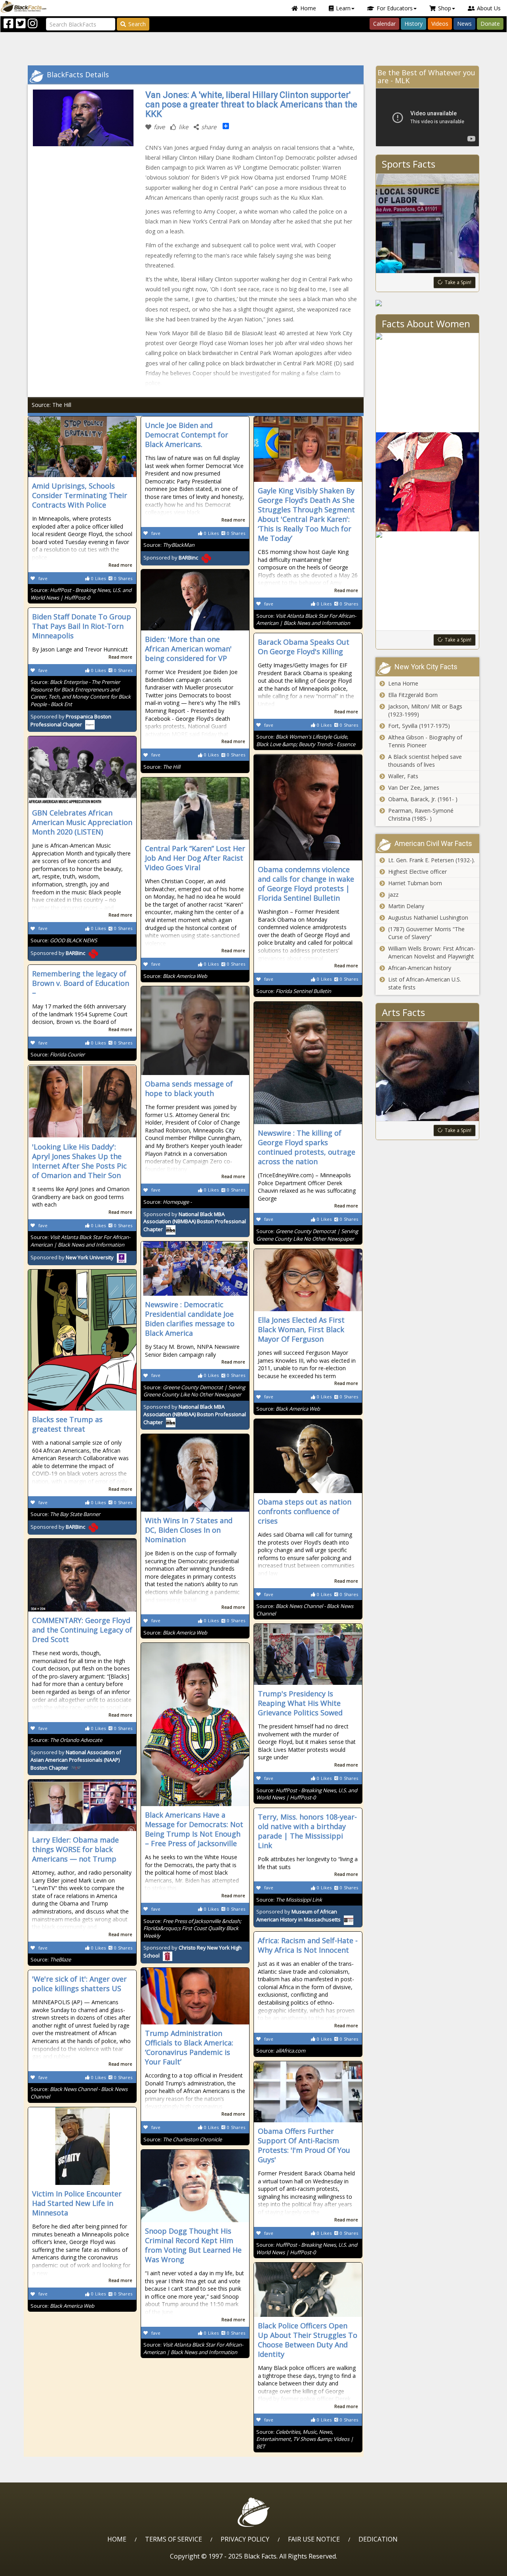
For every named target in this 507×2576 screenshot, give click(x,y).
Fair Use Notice (314, 2539)
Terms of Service (173, 2539)
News (464, 24)
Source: (81, 594)
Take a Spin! (458, 282)
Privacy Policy (245, 2539)
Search (137, 24)
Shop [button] (445, 8)
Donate (490, 24)
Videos (440, 24)
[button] (40, 2567)
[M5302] (428, 303)
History (414, 24)
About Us (489, 8)
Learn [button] (343, 8)
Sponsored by (171, 558)
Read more (120, 565)
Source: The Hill (51, 405)
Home (308, 8)
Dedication (378, 2539)
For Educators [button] (395, 8)
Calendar (384, 24)
